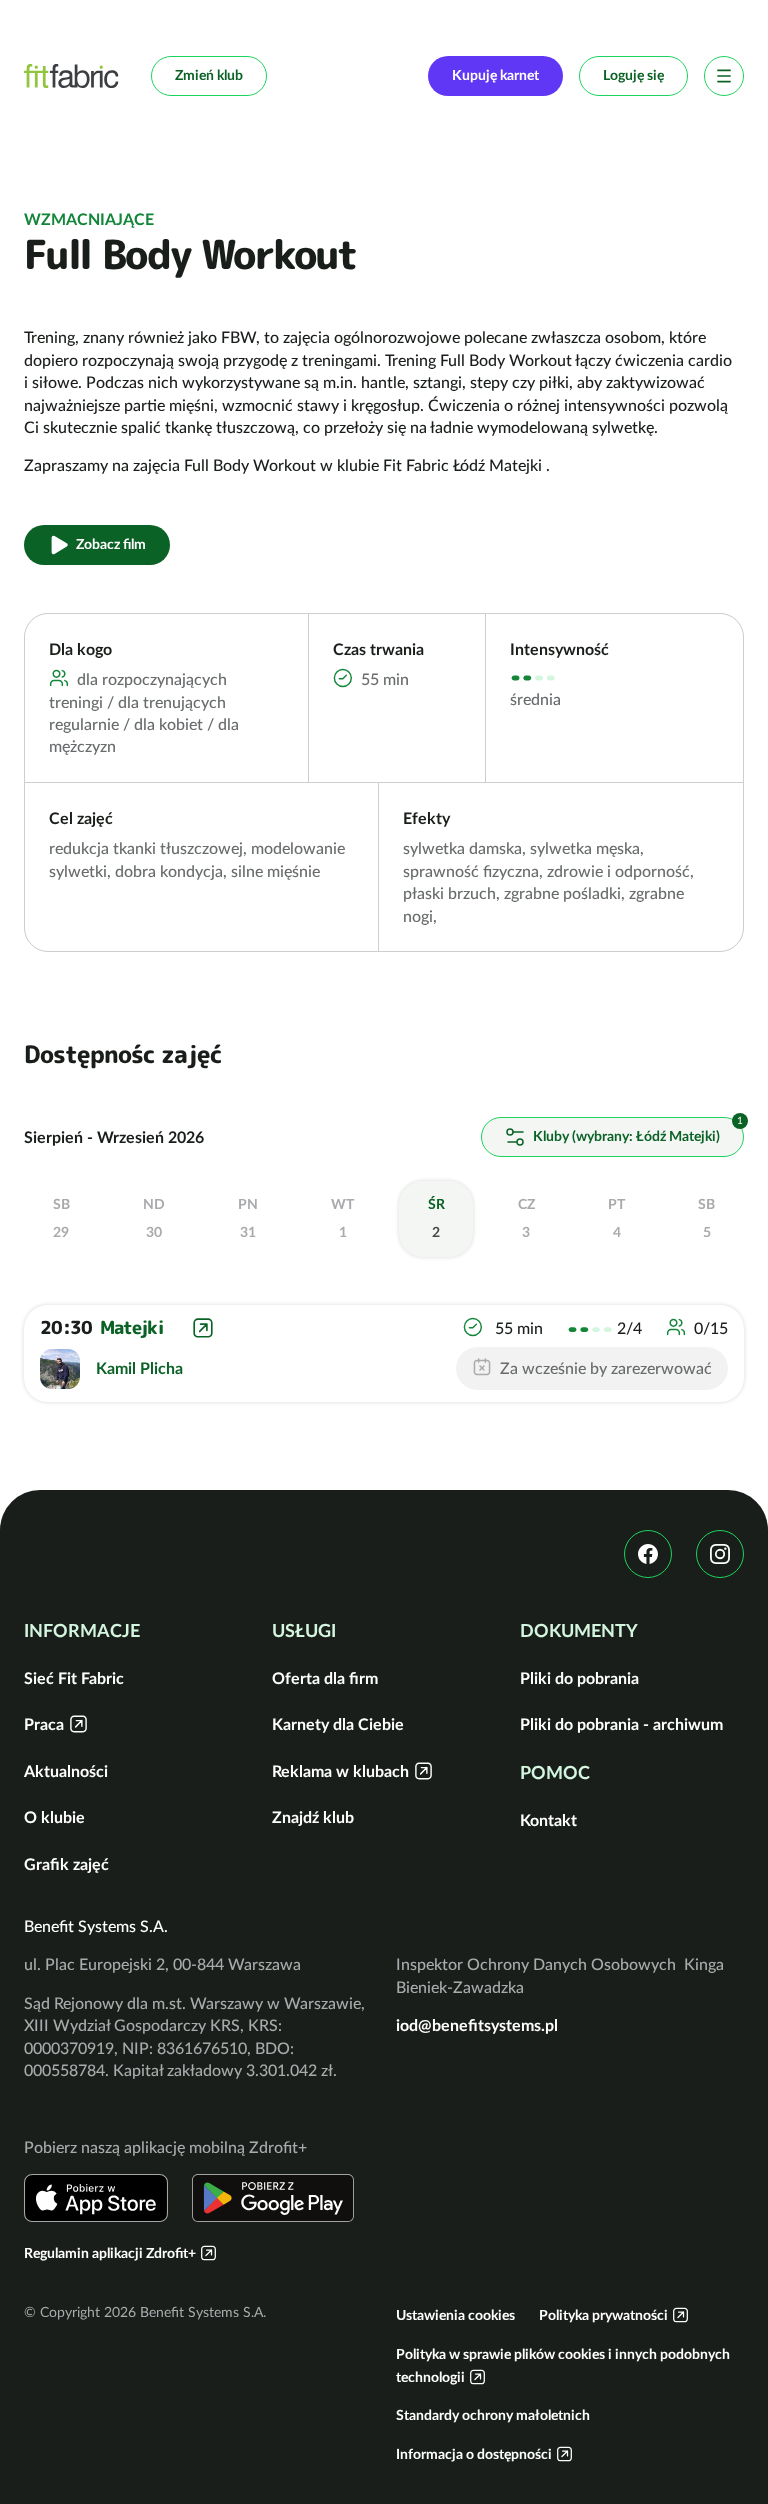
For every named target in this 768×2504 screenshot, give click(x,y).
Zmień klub (209, 75)
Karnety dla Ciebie (338, 1724)
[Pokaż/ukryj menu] (724, 76)
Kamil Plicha (139, 1368)
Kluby (624, 1136)
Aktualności (66, 1771)
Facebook (648, 1554)
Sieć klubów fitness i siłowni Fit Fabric (71, 76)
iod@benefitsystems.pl (477, 2025)
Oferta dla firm (325, 1678)
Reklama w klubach (340, 1771)
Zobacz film (111, 544)
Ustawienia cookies (455, 2315)
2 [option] (436, 1218)
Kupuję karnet (495, 75)
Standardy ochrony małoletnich (493, 2415)
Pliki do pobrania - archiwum (621, 1724)
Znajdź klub (313, 1817)
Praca (44, 1724)
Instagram (720, 1554)
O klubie (54, 1817)
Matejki (131, 1328)
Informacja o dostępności (474, 2454)
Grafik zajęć (66, 1864)
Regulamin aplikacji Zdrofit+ (110, 2253)
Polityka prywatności (603, 2315)
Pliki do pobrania (579, 1678)
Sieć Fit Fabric (74, 1678)
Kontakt (548, 1820)
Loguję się (633, 75)
